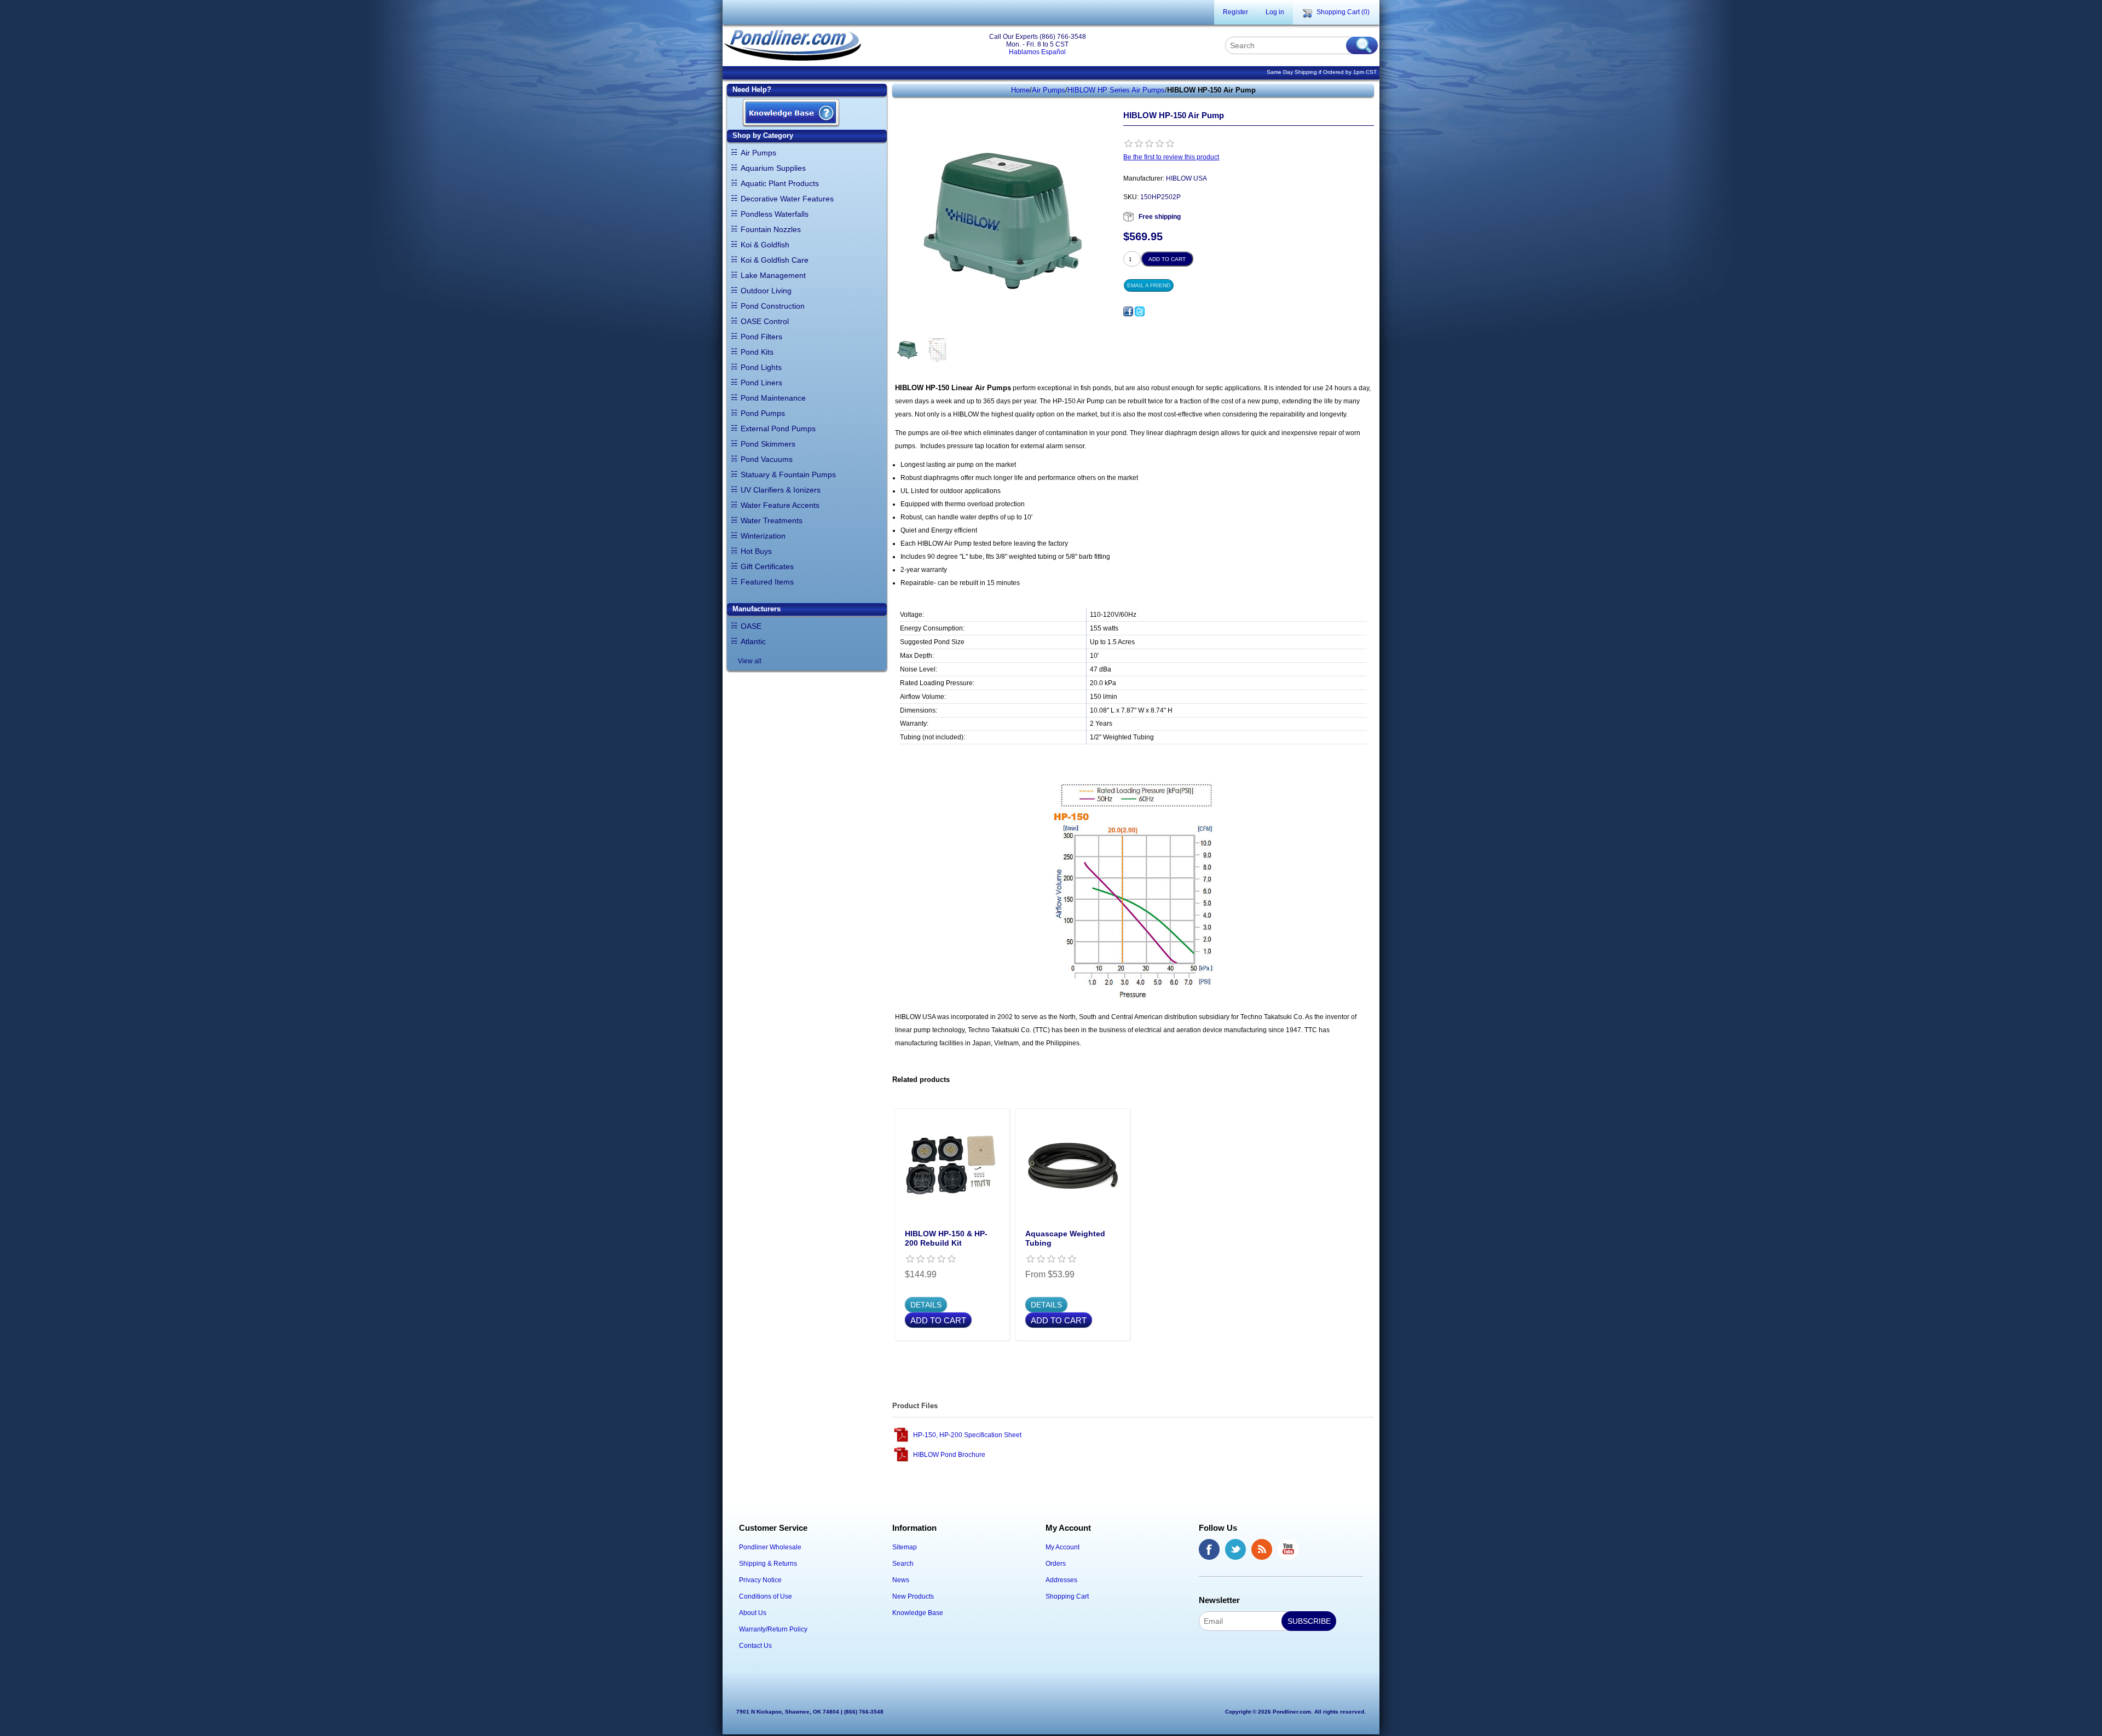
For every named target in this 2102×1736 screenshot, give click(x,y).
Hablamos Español (1037, 52)
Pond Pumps (763, 413)
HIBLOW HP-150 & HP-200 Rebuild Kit (946, 1238)
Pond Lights (761, 367)
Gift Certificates (767, 566)
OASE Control (765, 321)
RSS (1262, 1549)
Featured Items (767, 582)
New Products (913, 1596)
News (901, 1580)
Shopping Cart (1067, 1596)
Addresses (1061, 1580)
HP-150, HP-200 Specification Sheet (967, 1435)
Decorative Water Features (787, 199)
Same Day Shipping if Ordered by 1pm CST (1322, 72)
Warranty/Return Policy (773, 1629)
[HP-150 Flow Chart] (937, 350)
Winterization (763, 536)
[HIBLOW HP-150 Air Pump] (907, 350)
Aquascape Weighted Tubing (1065, 1238)
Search (903, 1564)
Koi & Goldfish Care (775, 260)
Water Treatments (772, 520)
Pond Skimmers (768, 444)
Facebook (1209, 1549)
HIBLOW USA (1186, 178)
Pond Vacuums (767, 459)
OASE (751, 626)
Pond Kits (757, 352)
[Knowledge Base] (791, 114)
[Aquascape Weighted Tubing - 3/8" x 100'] (1072, 1166)
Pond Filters (761, 337)
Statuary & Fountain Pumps (788, 474)
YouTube (1288, 1549)
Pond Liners (761, 383)
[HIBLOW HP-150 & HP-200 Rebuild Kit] (952, 1166)
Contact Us (755, 1646)
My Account (1062, 1547)
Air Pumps (758, 153)
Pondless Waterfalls (775, 214)
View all (750, 661)
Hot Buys (756, 551)
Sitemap (905, 1547)
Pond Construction (773, 306)
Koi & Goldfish (765, 245)
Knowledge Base (918, 1613)
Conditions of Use (766, 1596)
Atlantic (753, 641)
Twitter (1235, 1549)
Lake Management (773, 275)
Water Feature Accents (780, 505)
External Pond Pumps (778, 429)
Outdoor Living (766, 291)
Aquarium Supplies (773, 168)
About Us (753, 1613)
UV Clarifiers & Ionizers (781, 490)
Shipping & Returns (768, 1564)
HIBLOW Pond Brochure (949, 1455)
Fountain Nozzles (771, 229)
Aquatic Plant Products (780, 183)
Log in (1275, 12)
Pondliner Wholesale (770, 1547)
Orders (1056, 1564)
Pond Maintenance (773, 398)
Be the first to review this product (1171, 157)
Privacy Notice (760, 1580)
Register (1235, 12)
